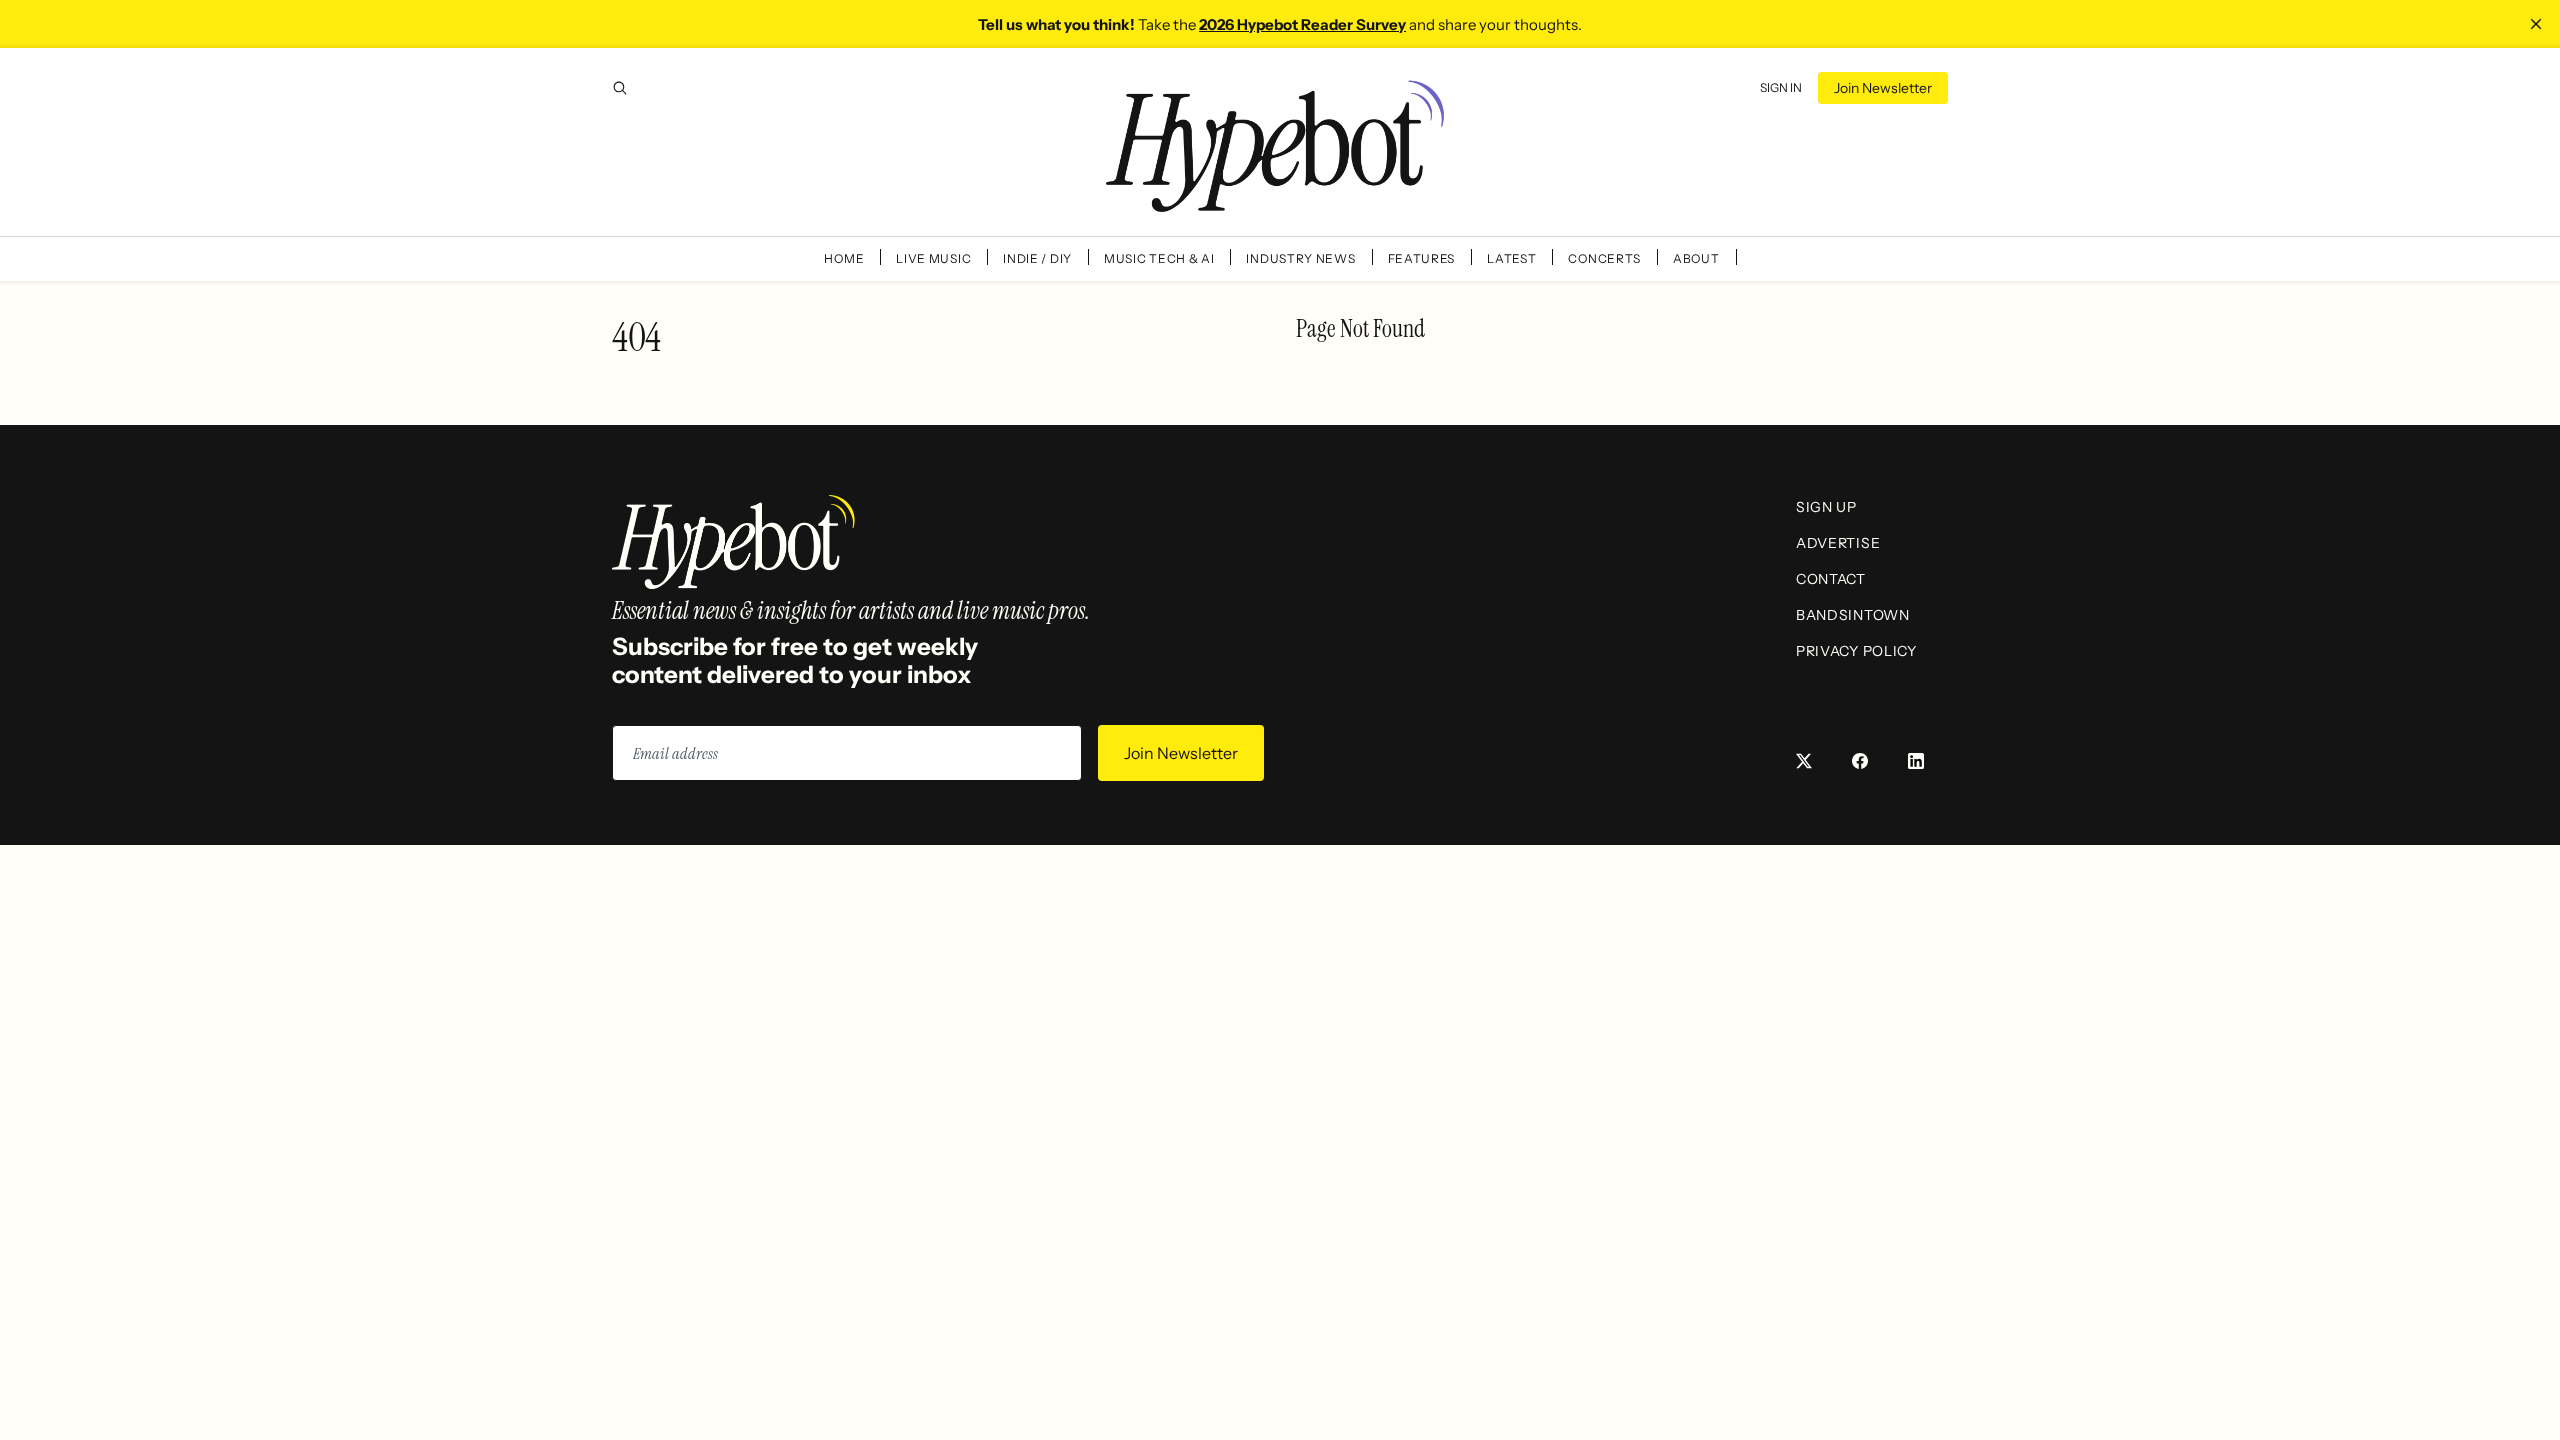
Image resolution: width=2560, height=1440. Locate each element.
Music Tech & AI (1159, 258)
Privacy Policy (1856, 651)
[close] (2536, 24)
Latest (1511, 258)
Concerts (1604, 258)
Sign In (1781, 87)
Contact (1831, 579)
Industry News (1300, 258)
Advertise (1838, 543)
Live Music (933, 258)
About (1696, 258)
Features (1422, 258)
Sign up (1826, 507)
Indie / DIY (1037, 258)
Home (844, 258)
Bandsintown (1853, 615)
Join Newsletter (1883, 88)
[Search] (620, 88)
